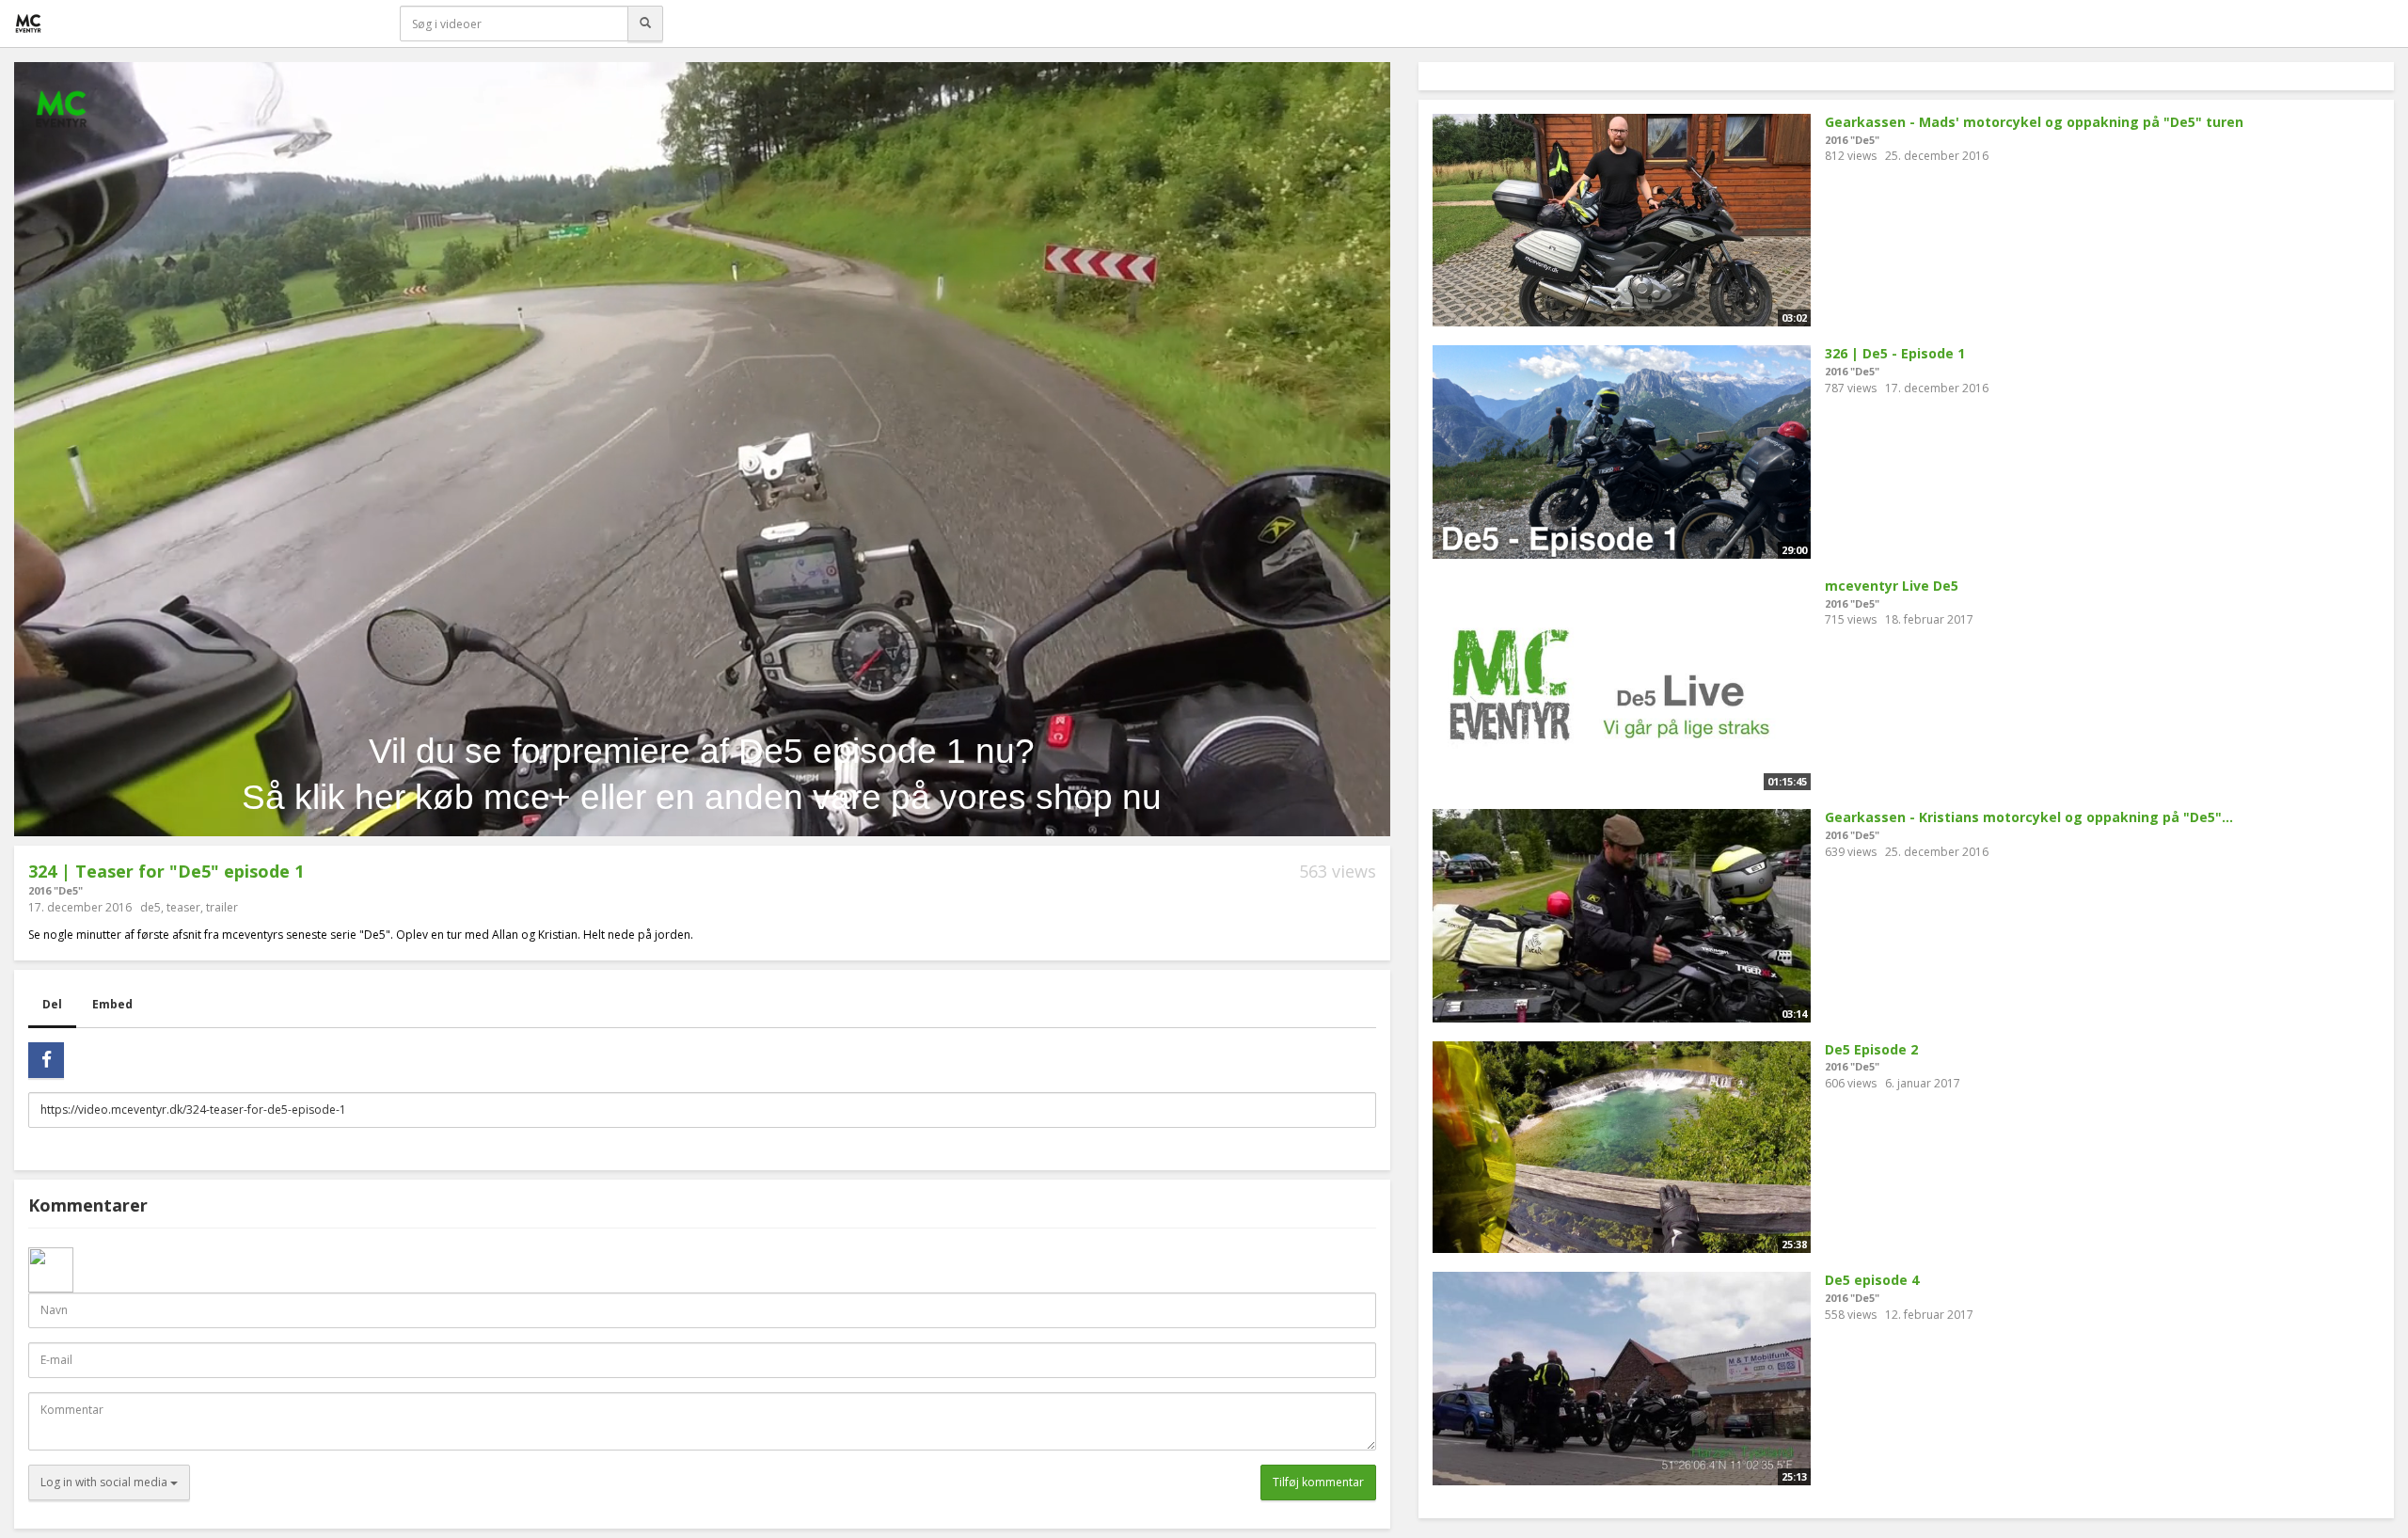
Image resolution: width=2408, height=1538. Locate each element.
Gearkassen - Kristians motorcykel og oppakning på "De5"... (2029, 817)
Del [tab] (52, 1004)
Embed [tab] (112, 1004)
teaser (183, 907)
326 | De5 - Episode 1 (1895, 353)
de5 (150, 907)
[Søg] (645, 24)
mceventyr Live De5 (1892, 586)
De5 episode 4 (1872, 1280)
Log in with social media (105, 1482)
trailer (222, 907)
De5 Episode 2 (1871, 1049)
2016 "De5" (55, 890)
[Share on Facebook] (46, 1060)
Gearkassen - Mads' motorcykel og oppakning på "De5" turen (2034, 122)
